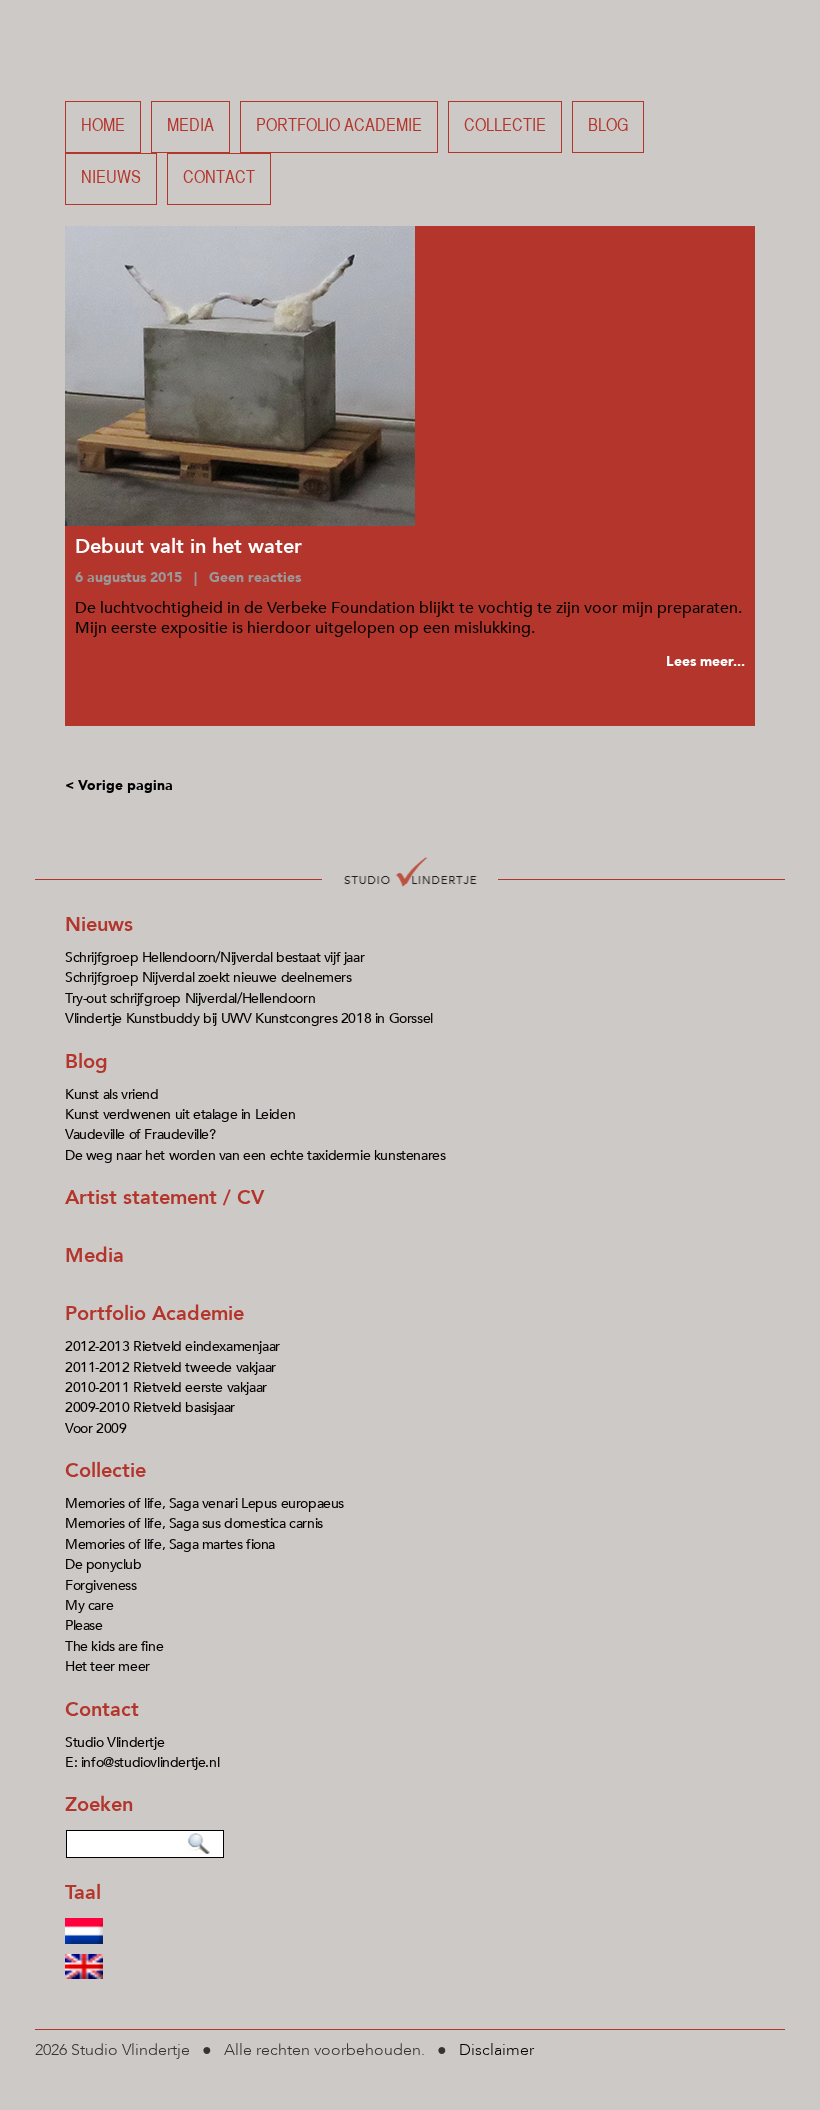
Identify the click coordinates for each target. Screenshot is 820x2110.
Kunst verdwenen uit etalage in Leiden (180, 1114)
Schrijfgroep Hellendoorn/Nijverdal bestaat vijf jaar (214, 957)
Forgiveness (101, 1585)
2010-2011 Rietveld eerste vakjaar (166, 1387)
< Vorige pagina (119, 785)
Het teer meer (107, 1666)
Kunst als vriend (112, 1094)
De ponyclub (103, 1564)
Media (190, 126)
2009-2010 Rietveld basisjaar (150, 1407)
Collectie (505, 126)
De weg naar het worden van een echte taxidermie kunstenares (255, 1155)
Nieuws (111, 178)
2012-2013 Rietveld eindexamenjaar (172, 1346)
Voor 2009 (95, 1428)
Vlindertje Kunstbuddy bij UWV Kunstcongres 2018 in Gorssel (249, 1018)
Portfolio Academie (154, 1313)
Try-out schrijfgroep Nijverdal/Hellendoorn (190, 998)
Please (84, 1625)
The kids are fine (114, 1646)
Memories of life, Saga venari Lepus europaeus (204, 1503)
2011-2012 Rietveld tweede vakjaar (170, 1367)
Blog (608, 126)
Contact (219, 178)
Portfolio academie (339, 126)
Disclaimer (496, 2050)
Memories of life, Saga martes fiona (170, 1544)
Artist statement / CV (164, 1197)
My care (89, 1605)
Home (103, 126)
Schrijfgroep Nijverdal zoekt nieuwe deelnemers (208, 977)
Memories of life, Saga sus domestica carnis (194, 1523)
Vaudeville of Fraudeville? (140, 1134)
